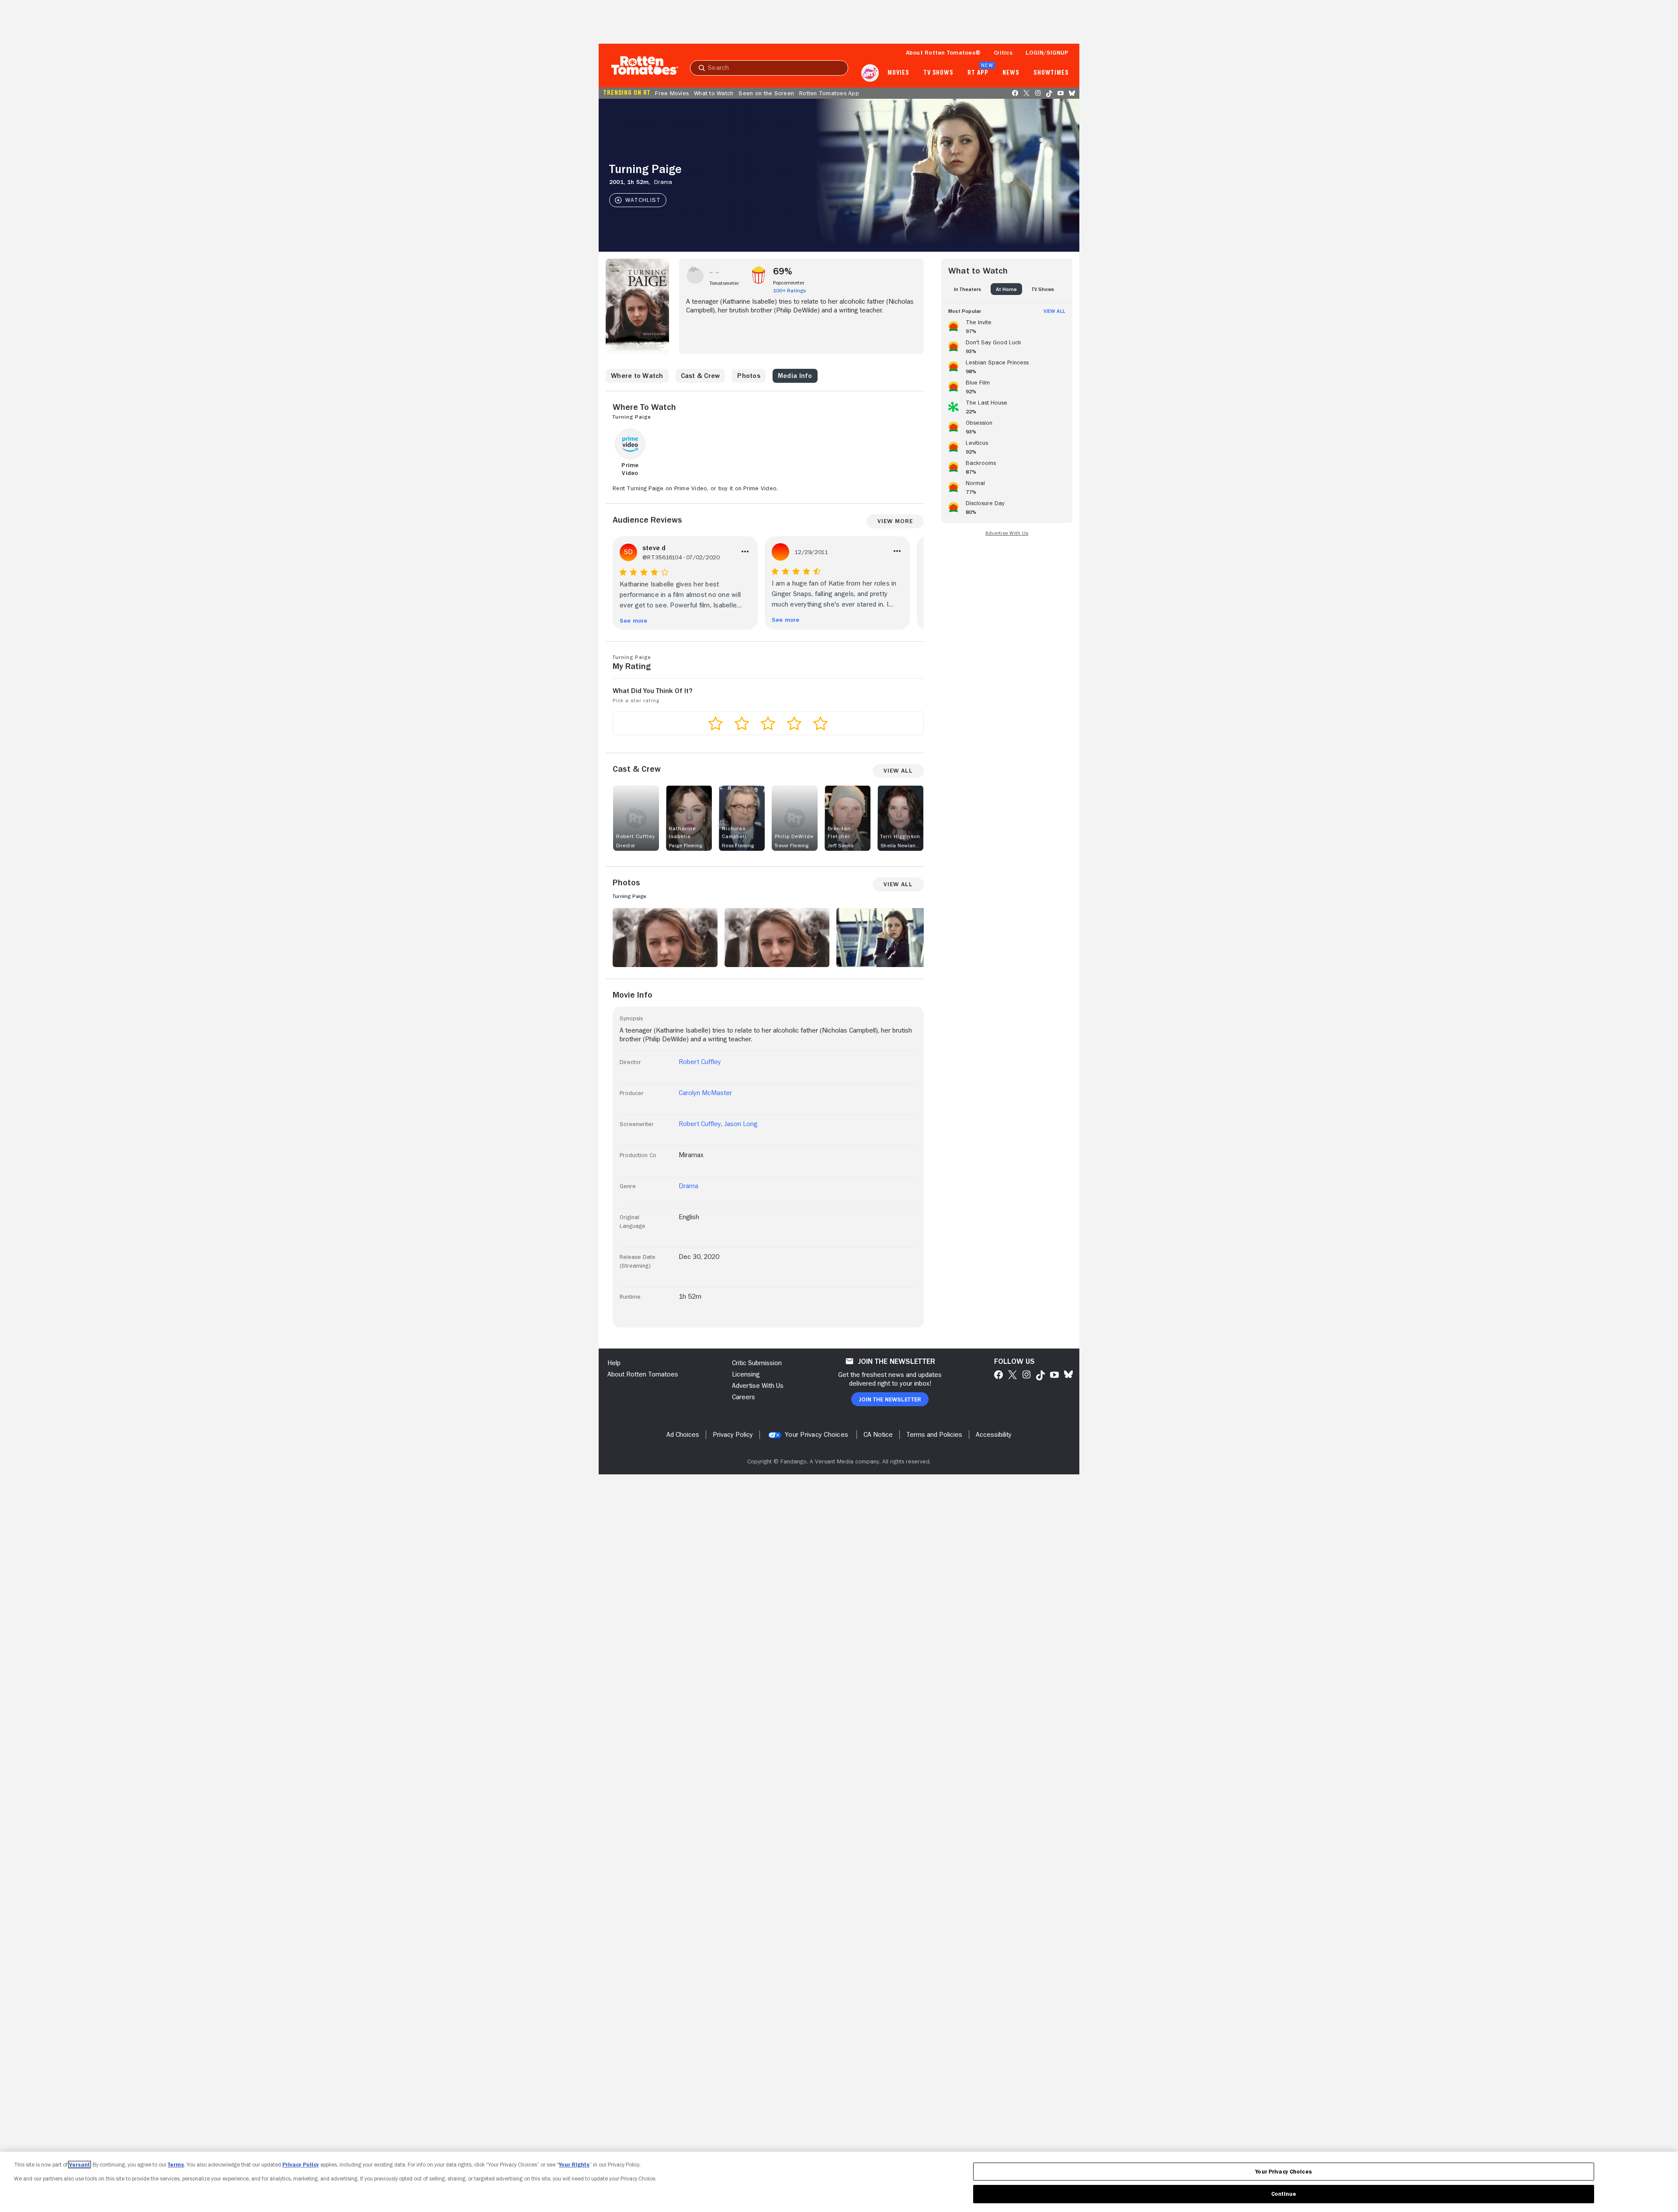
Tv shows (938, 73)
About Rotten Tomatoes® (943, 52)
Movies (898, 73)
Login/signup (1047, 52)
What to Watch (714, 93)
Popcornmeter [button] (789, 283)
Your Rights (574, 2165)
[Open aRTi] (870, 73)
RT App (978, 73)
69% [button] (783, 271)
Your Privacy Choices (816, 1435)
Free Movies (672, 93)
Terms (176, 2165)
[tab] (967, 289)
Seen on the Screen (766, 93)
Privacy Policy (301, 2165)
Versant (80, 2165)
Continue (1284, 2194)
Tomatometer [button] (724, 283)
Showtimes (1051, 73)
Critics (1003, 52)
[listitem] (1007, 325)
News (1011, 73)
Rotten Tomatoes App (829, 93)
